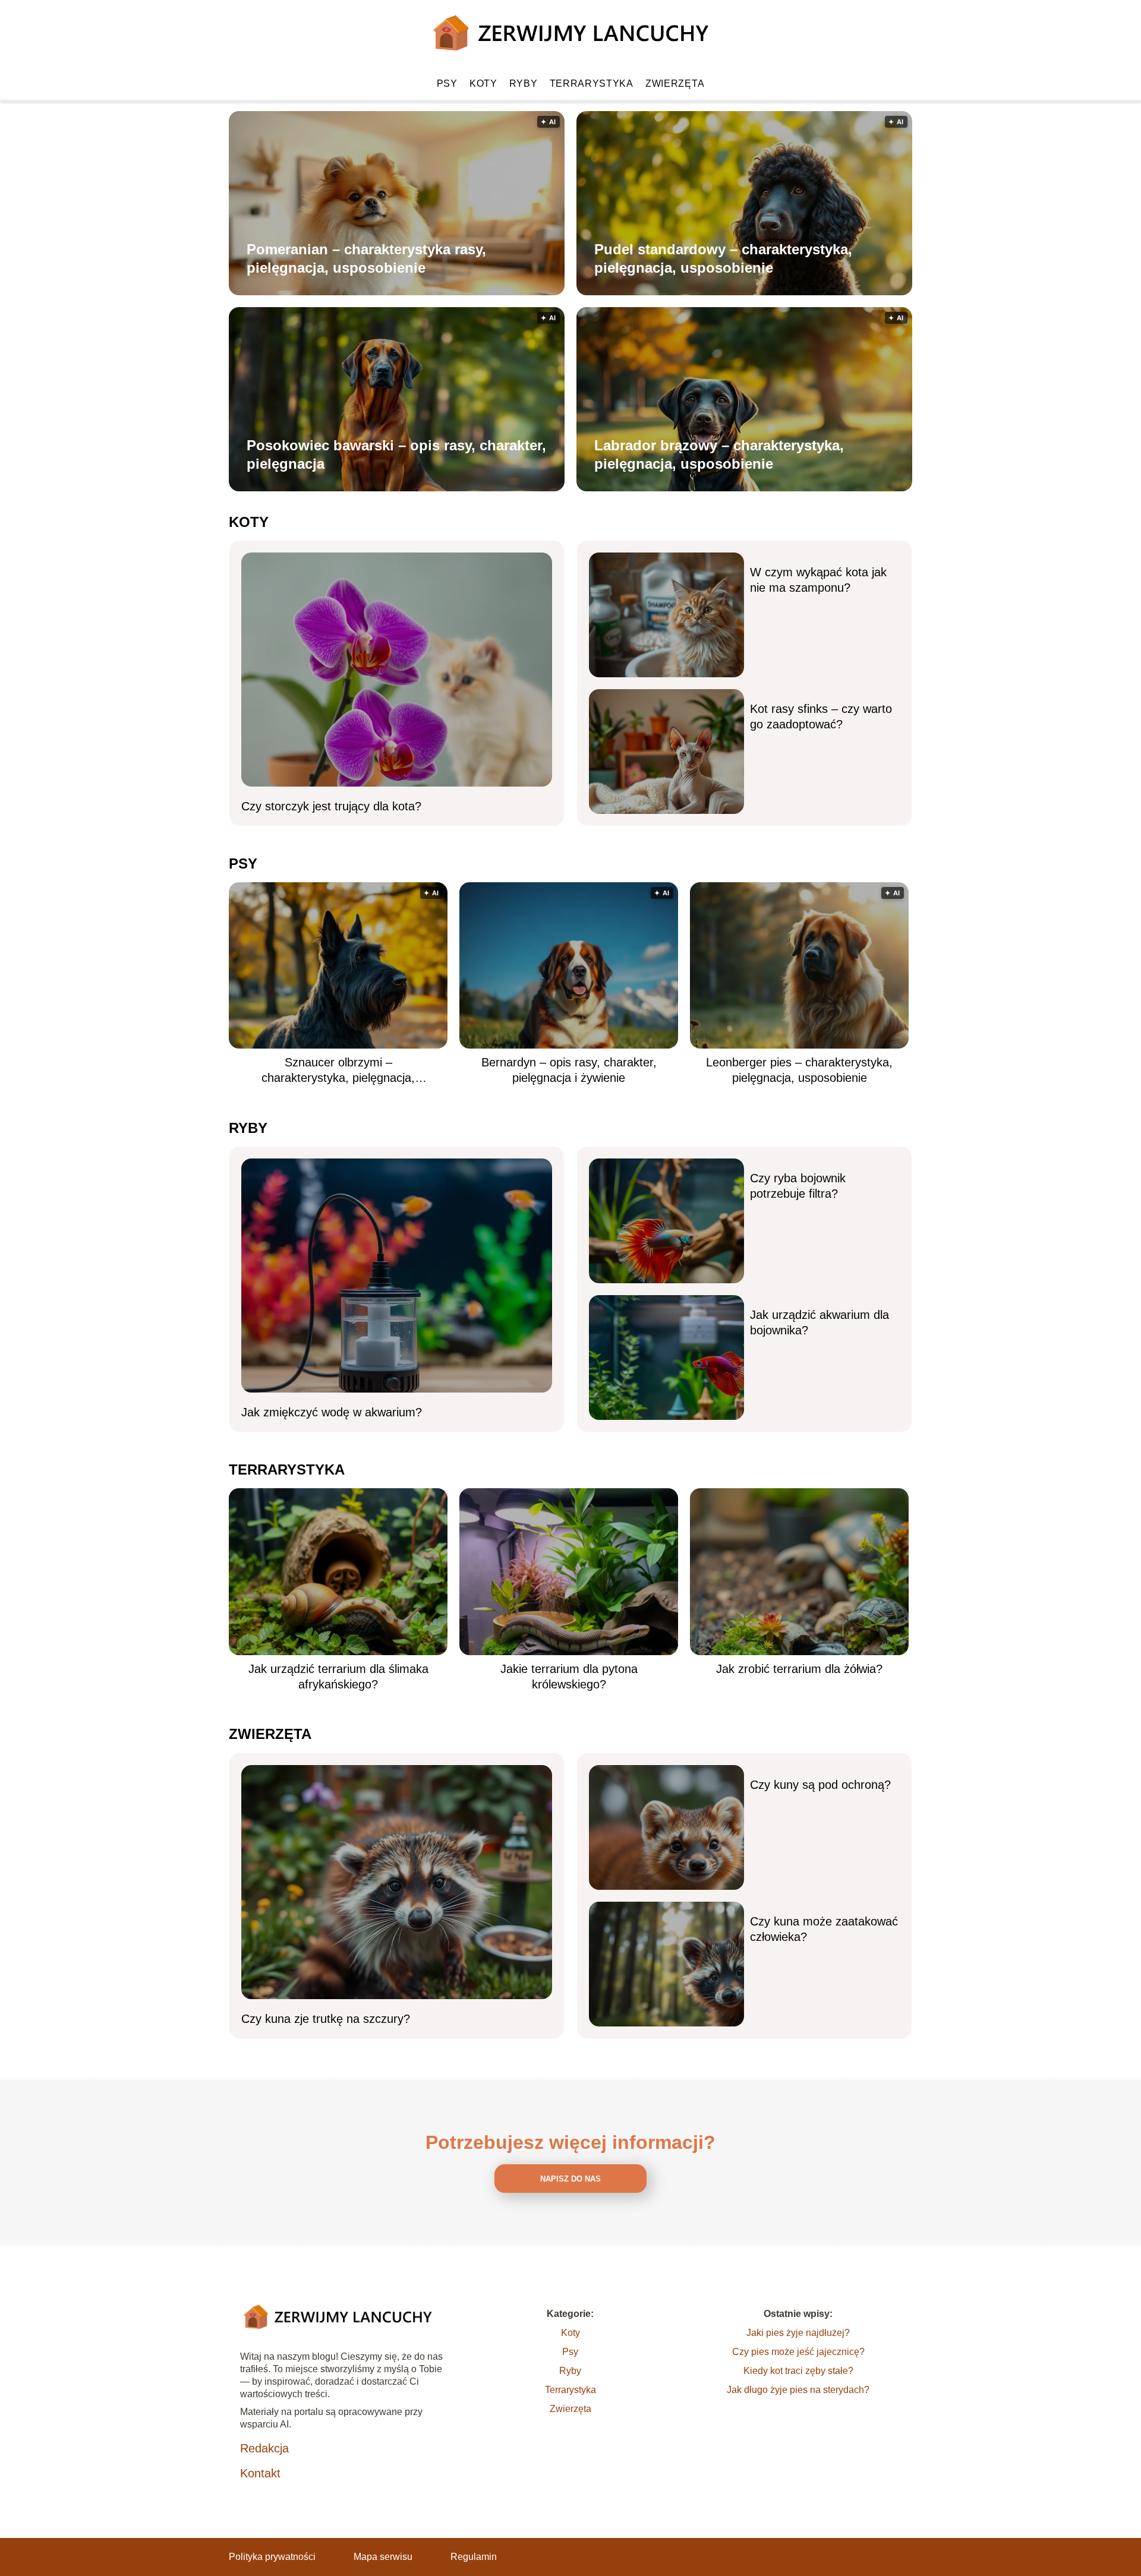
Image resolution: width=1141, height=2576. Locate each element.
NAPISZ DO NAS (570, 2179)
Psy (447, 83)
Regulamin (474, 2557)
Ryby (524, 83)
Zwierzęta (675, 83)
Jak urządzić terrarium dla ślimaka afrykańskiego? (338, 1677)
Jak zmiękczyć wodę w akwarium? (332, 1412)
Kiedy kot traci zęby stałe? (798, 2371)
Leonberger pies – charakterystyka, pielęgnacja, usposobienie (799, 1070)
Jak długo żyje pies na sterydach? (798, 2390)
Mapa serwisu (383, 2557)
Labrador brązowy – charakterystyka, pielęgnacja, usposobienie (719, 454)
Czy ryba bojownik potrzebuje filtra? (798, 1186)
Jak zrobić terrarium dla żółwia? (799, 1669)
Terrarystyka (592, 83)
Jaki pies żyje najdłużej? (798, 2333)
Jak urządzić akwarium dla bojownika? (819, 1322)
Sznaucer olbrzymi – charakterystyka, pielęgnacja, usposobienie (338, 1071)
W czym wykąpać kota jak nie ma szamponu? (818, 580)
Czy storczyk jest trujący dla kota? (331, 806)
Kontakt (260, 2473)
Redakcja (264, 2448)
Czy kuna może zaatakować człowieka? (824, 1929)
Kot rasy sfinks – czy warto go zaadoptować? (821, 716)
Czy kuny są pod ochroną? (820, 1785)
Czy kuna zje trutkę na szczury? (326, 2019)
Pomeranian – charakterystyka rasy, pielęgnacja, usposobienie (366, 258)
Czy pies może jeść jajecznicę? (798, 2352)
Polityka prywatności (272, 2557)
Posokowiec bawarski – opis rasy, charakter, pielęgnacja (396, 454)
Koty (483, 83)
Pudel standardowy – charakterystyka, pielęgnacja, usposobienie (723, 258)
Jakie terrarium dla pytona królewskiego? (569, 1677)
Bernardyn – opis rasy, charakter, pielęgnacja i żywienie (569, 1070)
